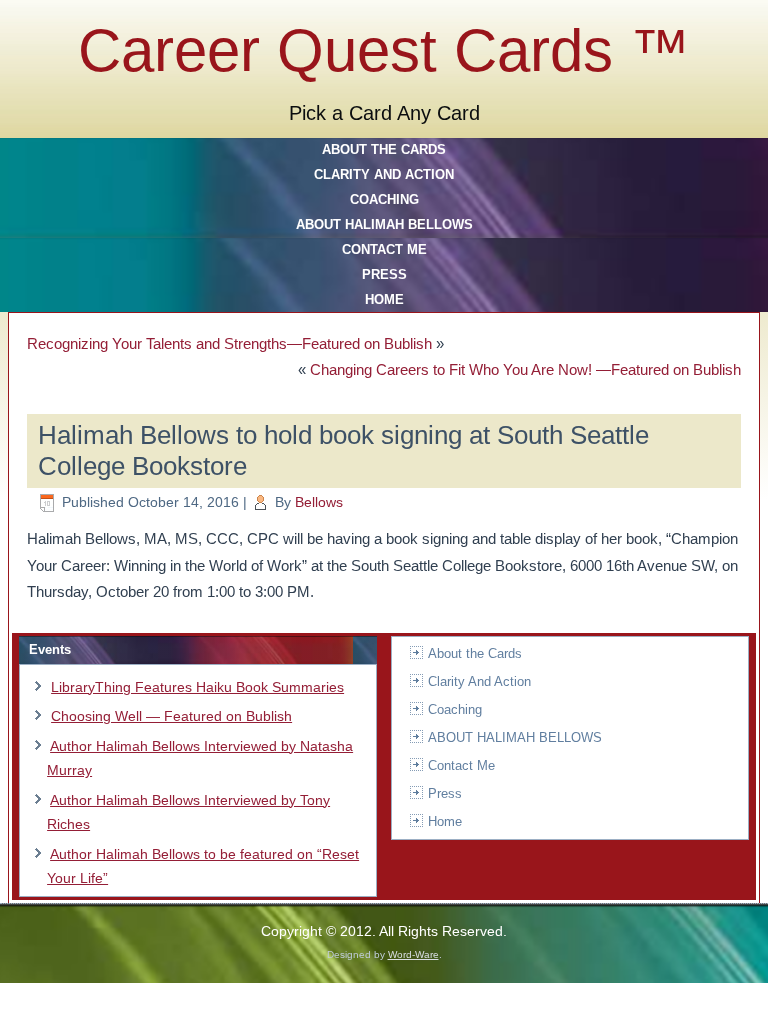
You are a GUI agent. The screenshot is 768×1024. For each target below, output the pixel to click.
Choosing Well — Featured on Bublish (171, 716)
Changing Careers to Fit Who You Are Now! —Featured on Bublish (525, 369)
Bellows (319, 502)
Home (384, 299)
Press (384, 274)
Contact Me (384, 249)
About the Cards (384, 149)
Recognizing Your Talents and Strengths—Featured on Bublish (229, 343)
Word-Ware (413, 954)
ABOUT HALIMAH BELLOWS (384, 224)
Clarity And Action (384, 174)
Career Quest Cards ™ (384, 50)
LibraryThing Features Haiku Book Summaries (197, 687)
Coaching (384, 199)
